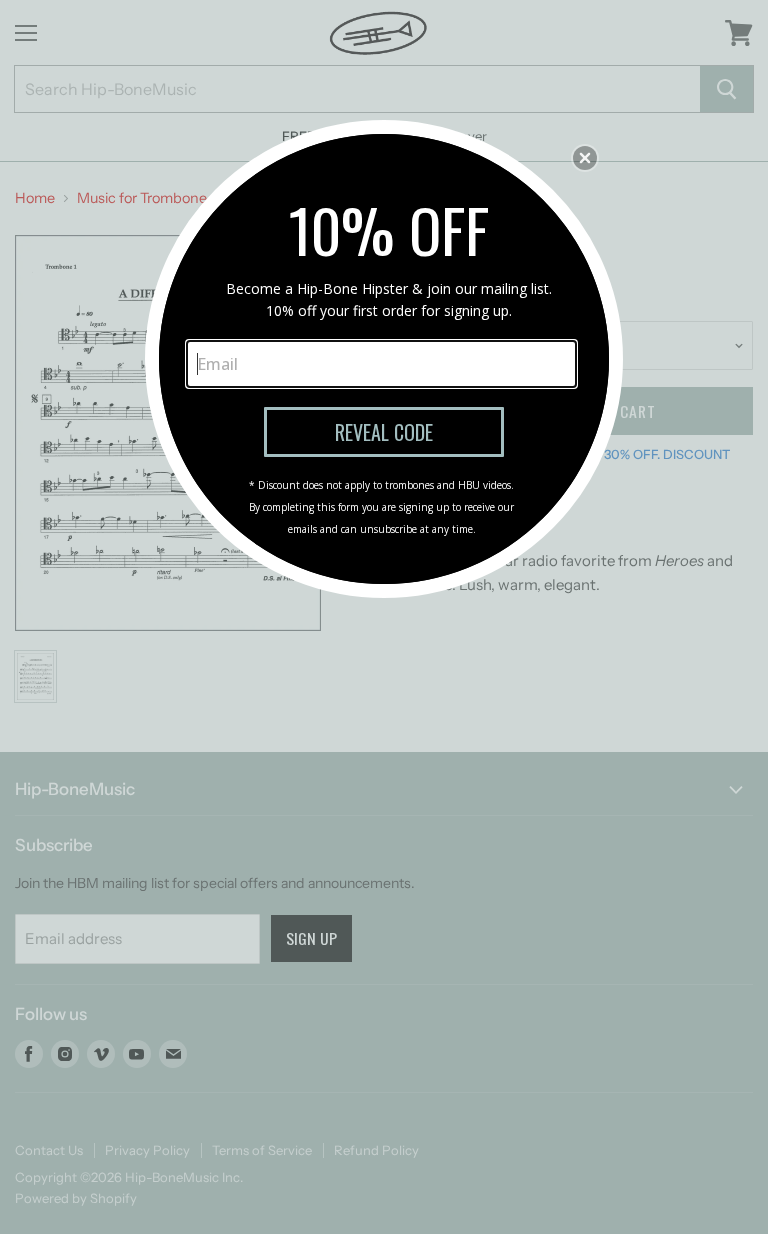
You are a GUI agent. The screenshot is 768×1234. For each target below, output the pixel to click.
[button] (585, 158)
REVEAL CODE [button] (384, 432)
